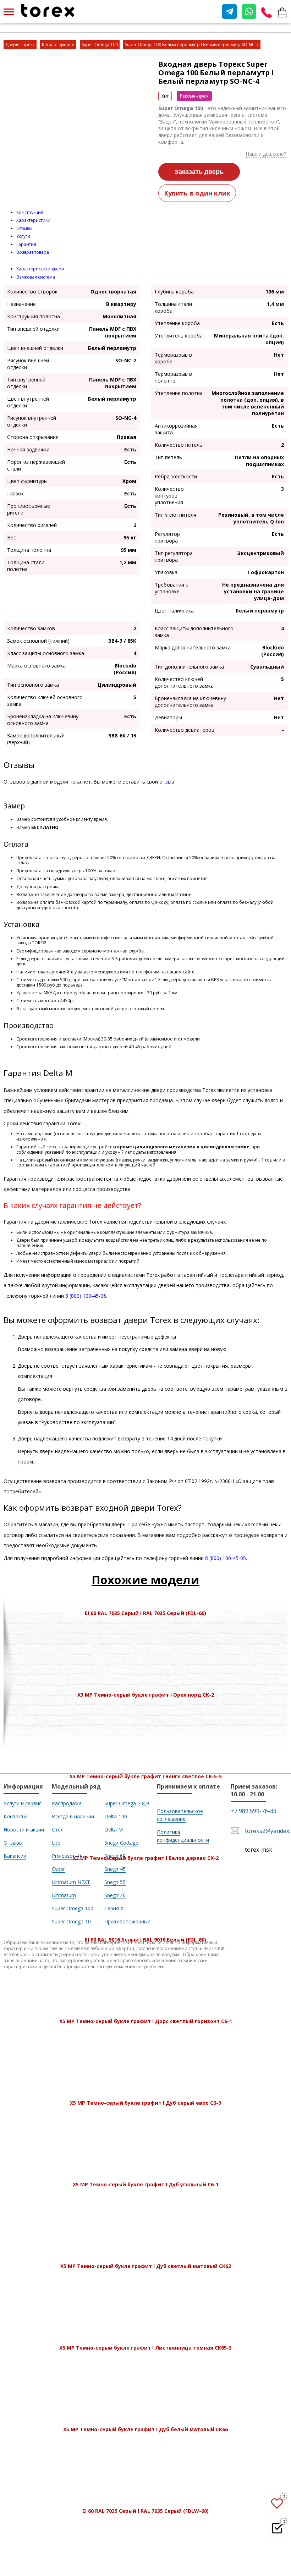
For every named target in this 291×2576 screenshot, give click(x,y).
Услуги (23, 236)
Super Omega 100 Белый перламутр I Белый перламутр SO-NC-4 (192, 45)
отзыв (167, 782)
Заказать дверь (199, 172)
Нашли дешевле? (266, 154)
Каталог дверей (58, 45)
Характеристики (33, 220)
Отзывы (24, 228)
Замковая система (36, 277)
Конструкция (30, 212)
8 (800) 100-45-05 (86, 1296)
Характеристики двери (40, 269)
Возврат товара (33, 252)
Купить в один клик (197, 193)
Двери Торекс (20, 45)
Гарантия (26, 244)
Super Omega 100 (100, 45)
